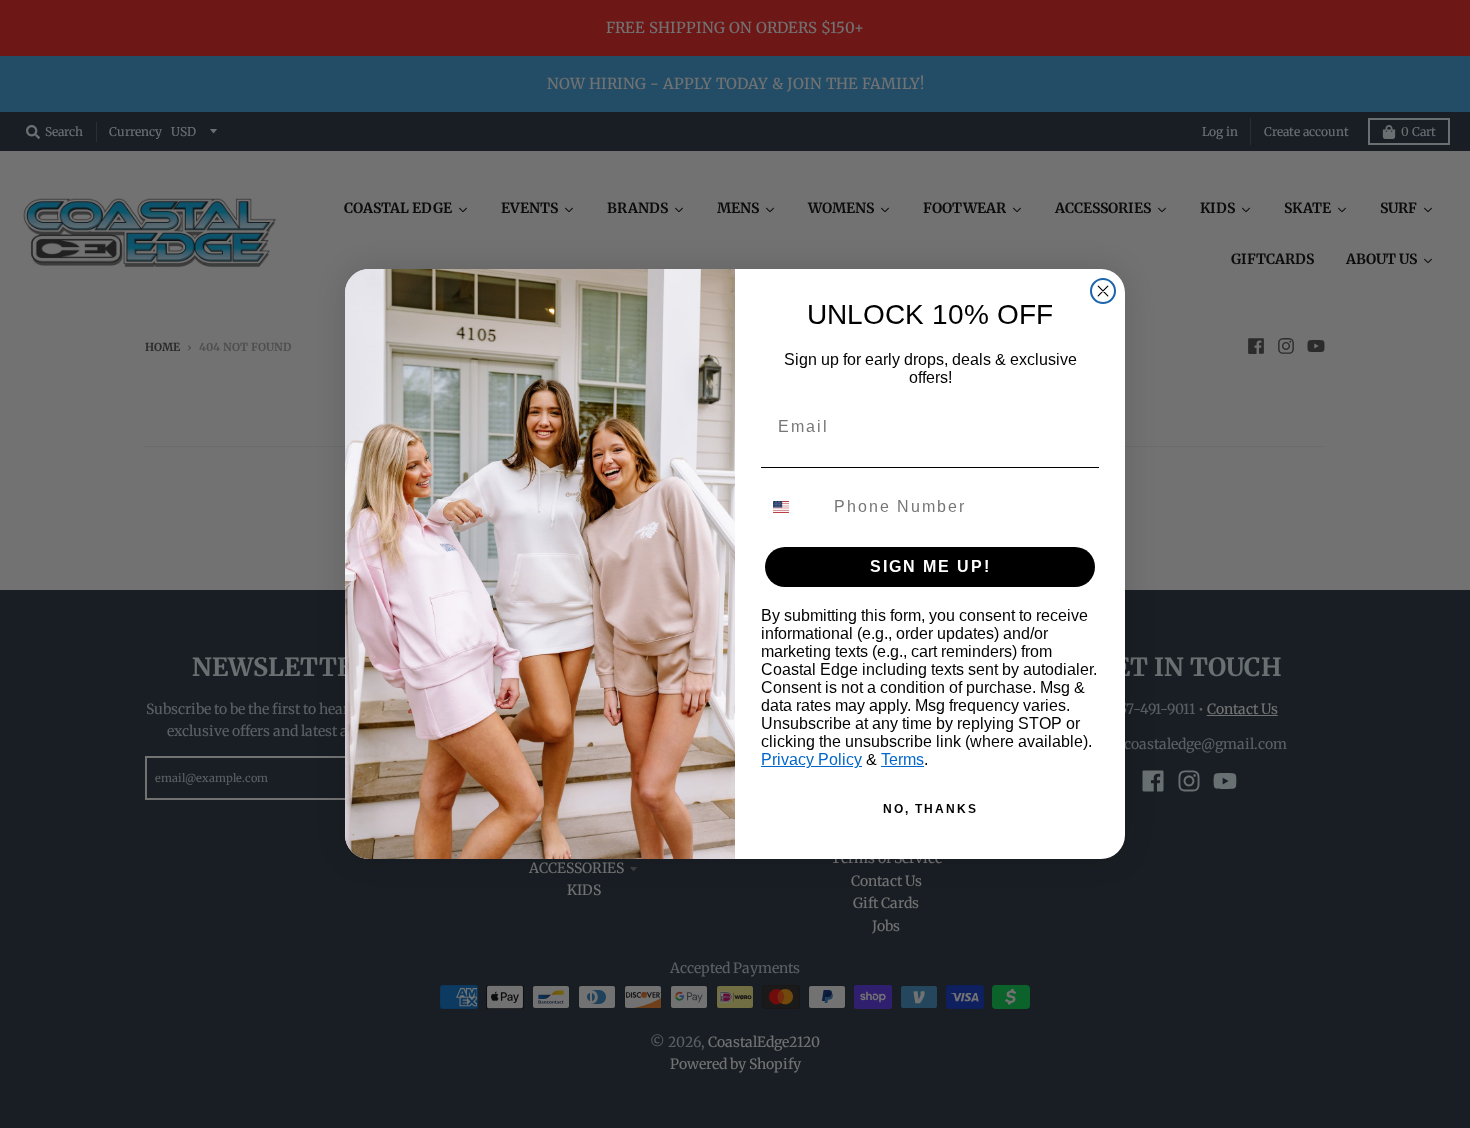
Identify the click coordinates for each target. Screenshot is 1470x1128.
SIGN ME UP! (930, 566)
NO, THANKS (930, 809)
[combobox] (793, 507)
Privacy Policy (811, 759)
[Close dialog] (1103, 291)
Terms (902, 759)
